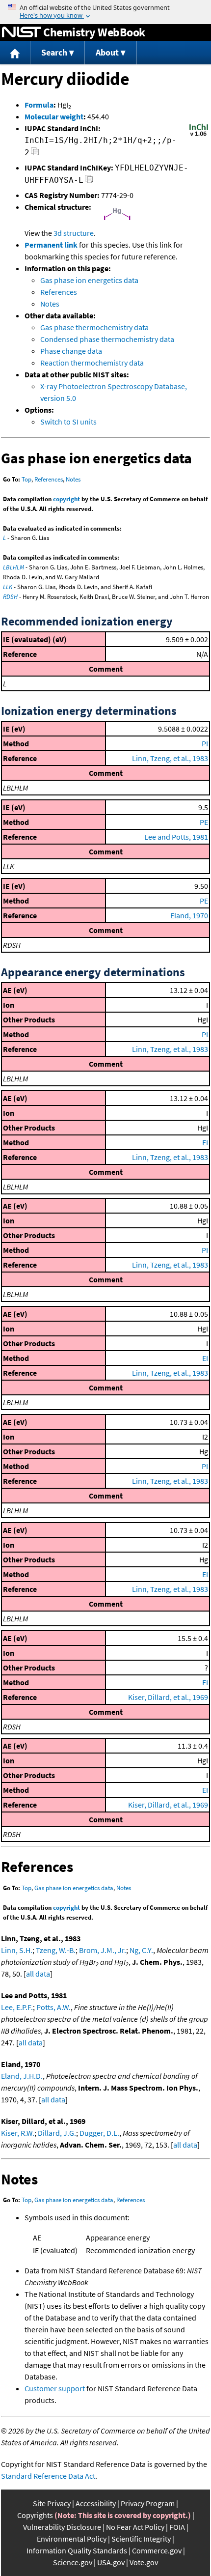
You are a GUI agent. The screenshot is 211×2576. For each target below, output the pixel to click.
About (107, 52)
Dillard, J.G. (57, 2133)
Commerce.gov (157, 2550)
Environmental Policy (72, 2539)
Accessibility (96, 2503)
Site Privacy (52, 2503)
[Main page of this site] (15, 53)
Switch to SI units (68, 422)
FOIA (177, 2527)
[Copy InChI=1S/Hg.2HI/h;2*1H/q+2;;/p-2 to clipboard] (35, 154)
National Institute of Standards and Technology (22, 32)
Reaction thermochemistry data (92, 363)
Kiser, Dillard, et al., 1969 (168, 1697)
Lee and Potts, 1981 (176, 837)
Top (26, 479)
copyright (66, 499)
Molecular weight (54, 116)
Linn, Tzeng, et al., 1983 (170, 758)
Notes (50, 304)
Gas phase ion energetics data (89, 280)
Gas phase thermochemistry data (94, 327)
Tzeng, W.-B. (56, 1950)
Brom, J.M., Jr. (103, 1950)
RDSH (10, 597)
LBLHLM (13, 567)
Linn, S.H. (17, 1950)
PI (205, 743)
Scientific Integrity (141, 2539)
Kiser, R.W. (18, 2133)
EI (205, 1142)
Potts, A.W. (53, 2007)
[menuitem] (15, 53)
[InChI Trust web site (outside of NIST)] (199, 135)
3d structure (74, 233)
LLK (8, 587)
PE (204, 822)
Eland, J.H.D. (22, 2076)
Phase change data (71, 351)
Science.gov (73, 2562)
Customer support (55, 2388)
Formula (39, 105)
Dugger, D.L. (99, 2133)
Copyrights (35, 2515)
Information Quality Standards (77, 2550)
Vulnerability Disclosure (62, 2527)
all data (38, 1974)
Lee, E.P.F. (17, 2007)
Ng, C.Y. (141, 1950)
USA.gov (111, 2562)
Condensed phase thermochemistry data (107, 339)
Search (54, 52)
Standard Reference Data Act (48, 2476)
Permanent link (51, 245)
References (59, 292)
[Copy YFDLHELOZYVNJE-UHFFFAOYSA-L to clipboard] (89, 182)
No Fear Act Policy (135, 2527)
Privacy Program (148, 2503)
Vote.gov (144, 2562)
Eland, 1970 (189, 915)
